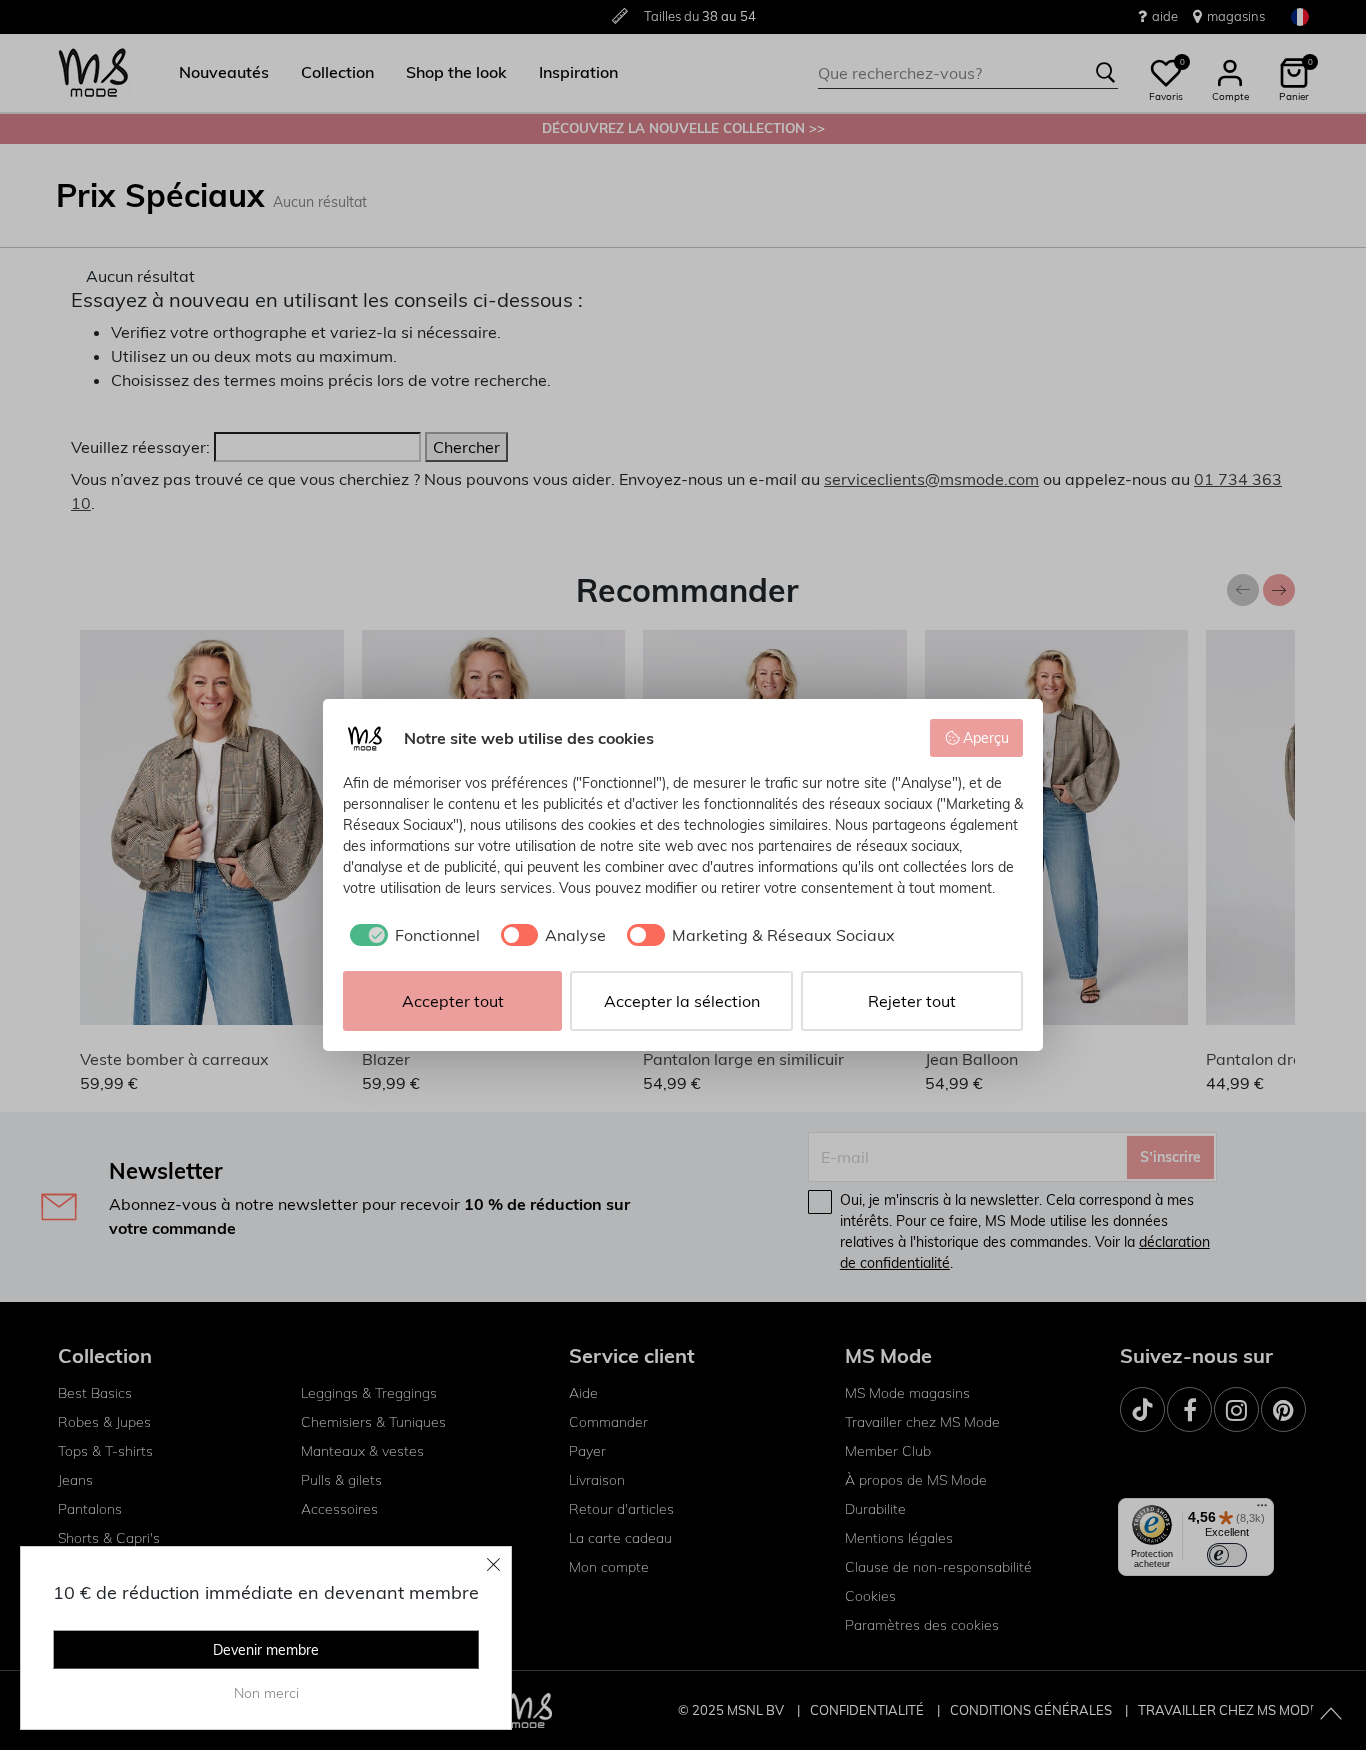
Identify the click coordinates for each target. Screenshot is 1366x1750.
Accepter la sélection (682, 1001)
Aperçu (986, 738)
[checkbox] (411, 935)
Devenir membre (266, 1650)
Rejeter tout (912, 1001)
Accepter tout (453, 1001)
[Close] (494, 1564)
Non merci (266, 1693)
